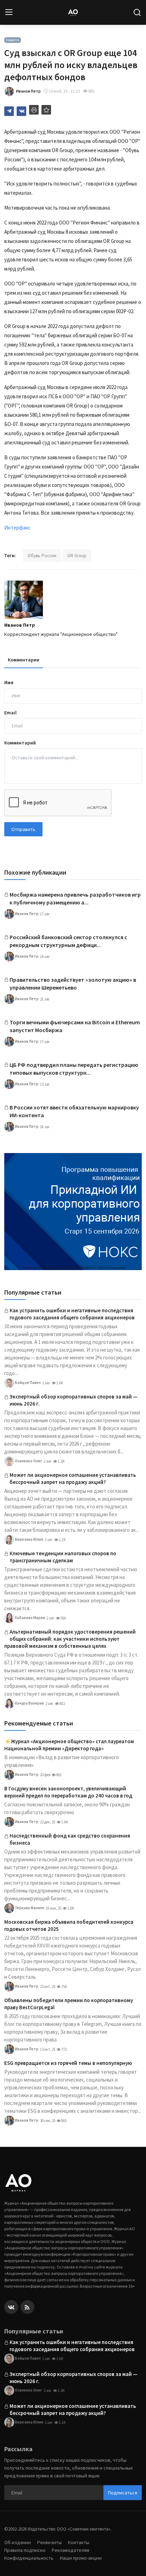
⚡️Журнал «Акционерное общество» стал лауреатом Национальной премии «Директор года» (69, 1745)
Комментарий (20, 743)
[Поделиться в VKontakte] (21, 111)
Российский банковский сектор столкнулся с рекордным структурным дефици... (68, 941)
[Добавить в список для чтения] (46, 110)
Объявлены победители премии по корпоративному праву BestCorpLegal (69, 2004)
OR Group (77, 556)
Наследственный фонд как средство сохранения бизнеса (70, 1839)
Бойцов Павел (27, 1383)
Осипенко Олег (28, 1461)
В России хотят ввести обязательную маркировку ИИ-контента (74, 1111)
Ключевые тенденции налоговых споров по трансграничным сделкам (63, 1557)
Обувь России (42, 556)
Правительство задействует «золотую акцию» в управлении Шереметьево (73, 984)
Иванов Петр (20, 625)
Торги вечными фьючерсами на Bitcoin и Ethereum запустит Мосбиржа (75, 1026)
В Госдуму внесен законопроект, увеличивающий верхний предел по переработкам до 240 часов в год (68, 1792)
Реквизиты (49, 2542)
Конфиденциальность (29, 2558)
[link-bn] (73, 1212)
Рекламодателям (71, 2550)
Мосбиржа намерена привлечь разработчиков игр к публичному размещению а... (75, 898)
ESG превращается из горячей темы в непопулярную (68, 2063)
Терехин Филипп (29, 1908)
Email (10, 713)
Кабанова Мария (30, 1618)
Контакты (79, 2542)
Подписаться (123, 2493)
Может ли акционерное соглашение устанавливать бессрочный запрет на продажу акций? (73, 1478)
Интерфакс (17, 528)
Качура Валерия (29, 1703)
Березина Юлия (29, 1539)
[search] (137, 12)
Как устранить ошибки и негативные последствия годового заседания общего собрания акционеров (72, 1314)
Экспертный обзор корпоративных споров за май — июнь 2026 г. (74, 1400)
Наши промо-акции (81, 2558)
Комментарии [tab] (24, 660)
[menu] (9, 12)
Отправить (23, 829)
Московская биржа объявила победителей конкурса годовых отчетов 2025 (69, 1925)
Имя (9, 682)
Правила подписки (25, 2550)
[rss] (27, 2307)
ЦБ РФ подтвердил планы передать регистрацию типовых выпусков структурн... (74, 1069)
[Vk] (11, 2307)
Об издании (18, 2542)
